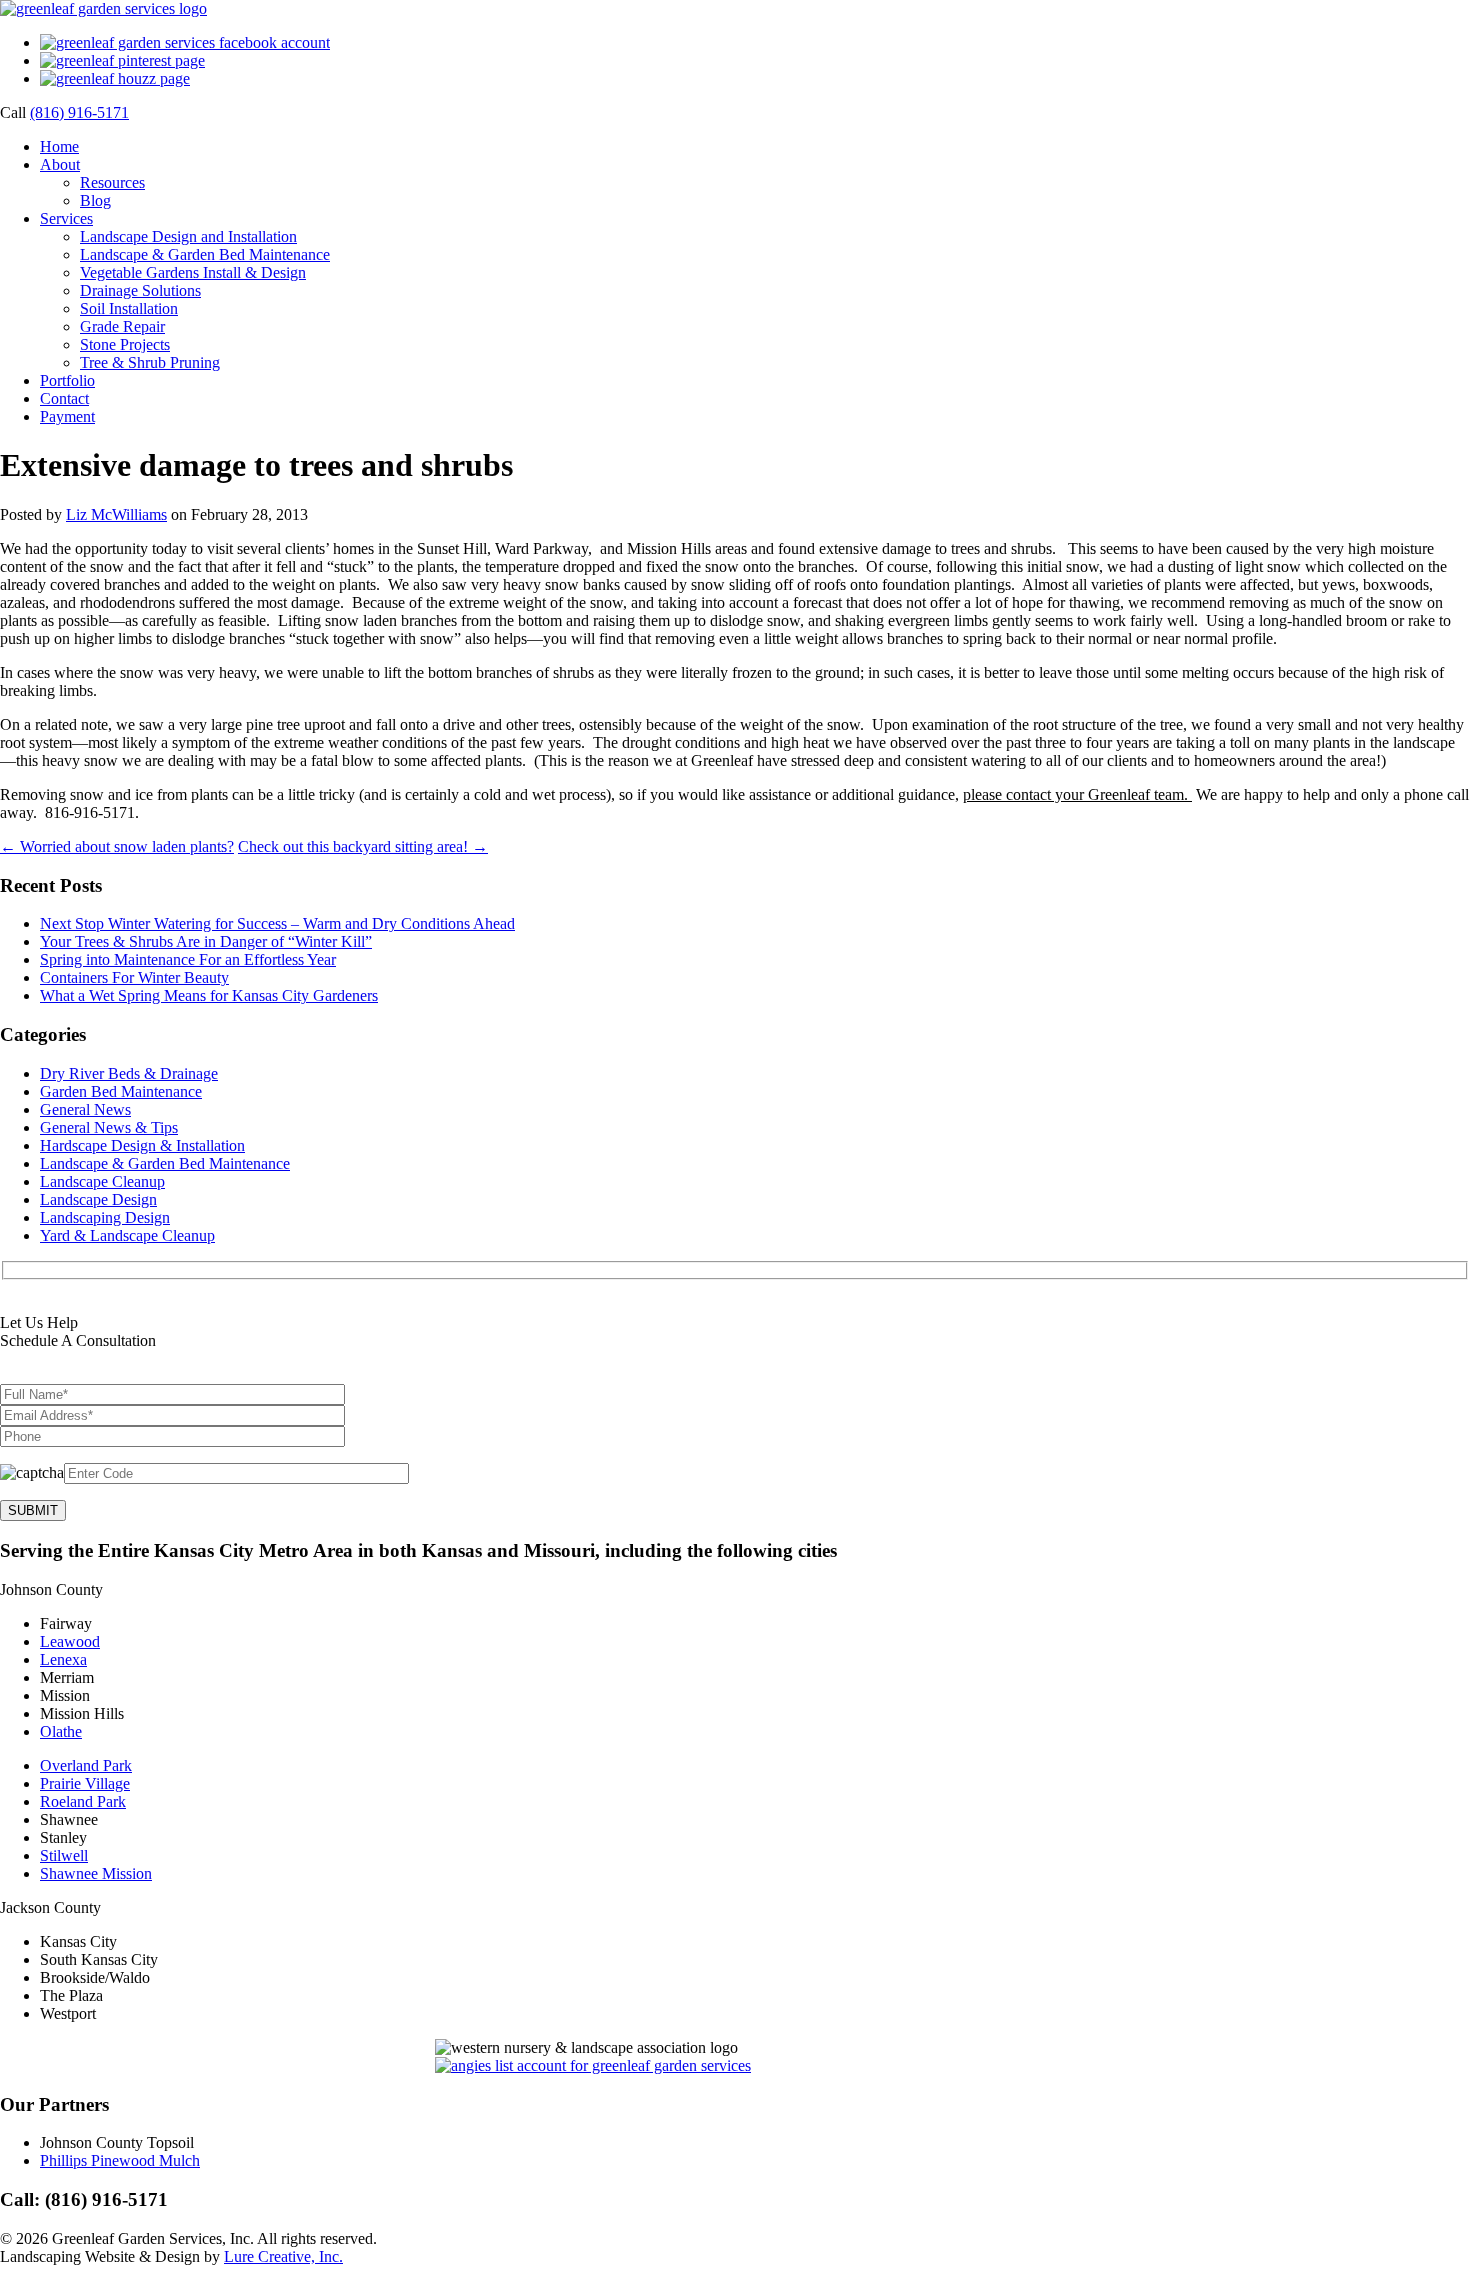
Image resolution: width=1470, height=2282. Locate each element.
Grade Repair (122, 326)
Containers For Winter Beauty (134, 977)
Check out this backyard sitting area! (363, 846)
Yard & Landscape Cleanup (127, 1235)
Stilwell (64, 1855)
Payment (67, 416)
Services (66, 218)
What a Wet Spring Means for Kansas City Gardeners (209, 995)
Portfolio (67, 380)
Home (59, 146)
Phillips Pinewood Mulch (120, 2160)
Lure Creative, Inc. (283, 2256)
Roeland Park (83, 1801)
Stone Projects (125, 344)
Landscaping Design (105, 1217)
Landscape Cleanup (102, 1181)
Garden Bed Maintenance (121, 1091)
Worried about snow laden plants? (117, 846)
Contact (64, 398)
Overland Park (86, 1765)
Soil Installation (129, 308)
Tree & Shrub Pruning (150, 362)
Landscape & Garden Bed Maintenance (205, 254)
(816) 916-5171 (79, 112)
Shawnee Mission (96, 1873)
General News (85, 1109)
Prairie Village (85, 1783)
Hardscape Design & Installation (142, 1145)
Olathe (61, 1731)
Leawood (70, 1641)
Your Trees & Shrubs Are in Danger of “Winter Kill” (206, 941)
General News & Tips (109, 1127)
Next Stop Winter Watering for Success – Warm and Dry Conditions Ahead (277, 923)
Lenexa (63, 1659)
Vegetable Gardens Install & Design (193, 272)
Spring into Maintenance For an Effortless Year (188, 959)
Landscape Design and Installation (188, 236)
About (60, 164)
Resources (112, 182)
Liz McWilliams (116, 514)
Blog (95, 200)
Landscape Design (98, 1199)
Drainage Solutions (140, 290)
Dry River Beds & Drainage (129, 1073)
